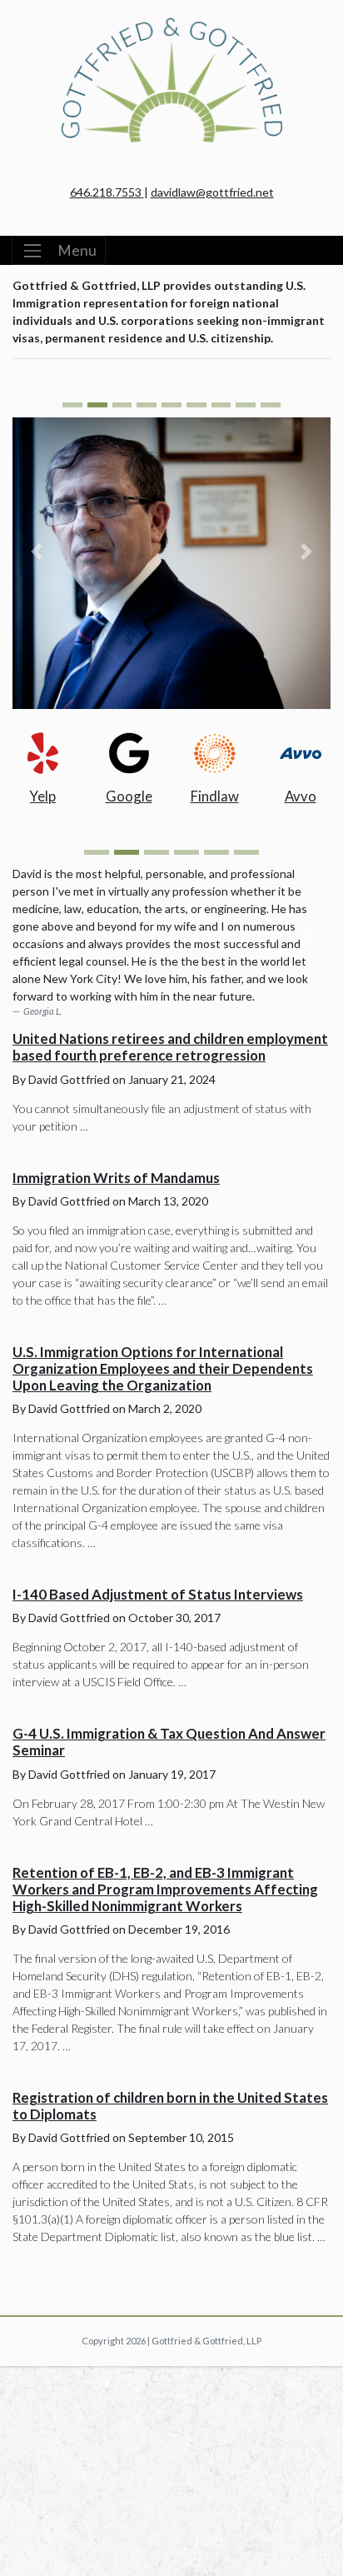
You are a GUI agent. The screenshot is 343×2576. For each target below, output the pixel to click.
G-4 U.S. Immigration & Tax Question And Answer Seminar (169, 1742)
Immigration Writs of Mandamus (116, 1178)
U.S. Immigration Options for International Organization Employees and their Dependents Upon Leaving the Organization (163, 1368)
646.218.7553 (107, 192)
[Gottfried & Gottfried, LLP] (171, 38)
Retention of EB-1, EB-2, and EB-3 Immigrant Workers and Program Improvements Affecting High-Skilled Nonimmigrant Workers (165, 1889)
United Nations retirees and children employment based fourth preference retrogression (170, 1047)
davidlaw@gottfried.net (212, 192)
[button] (36, 552)
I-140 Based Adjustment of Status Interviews (158, 1594)
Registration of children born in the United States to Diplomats (170, 2106)
